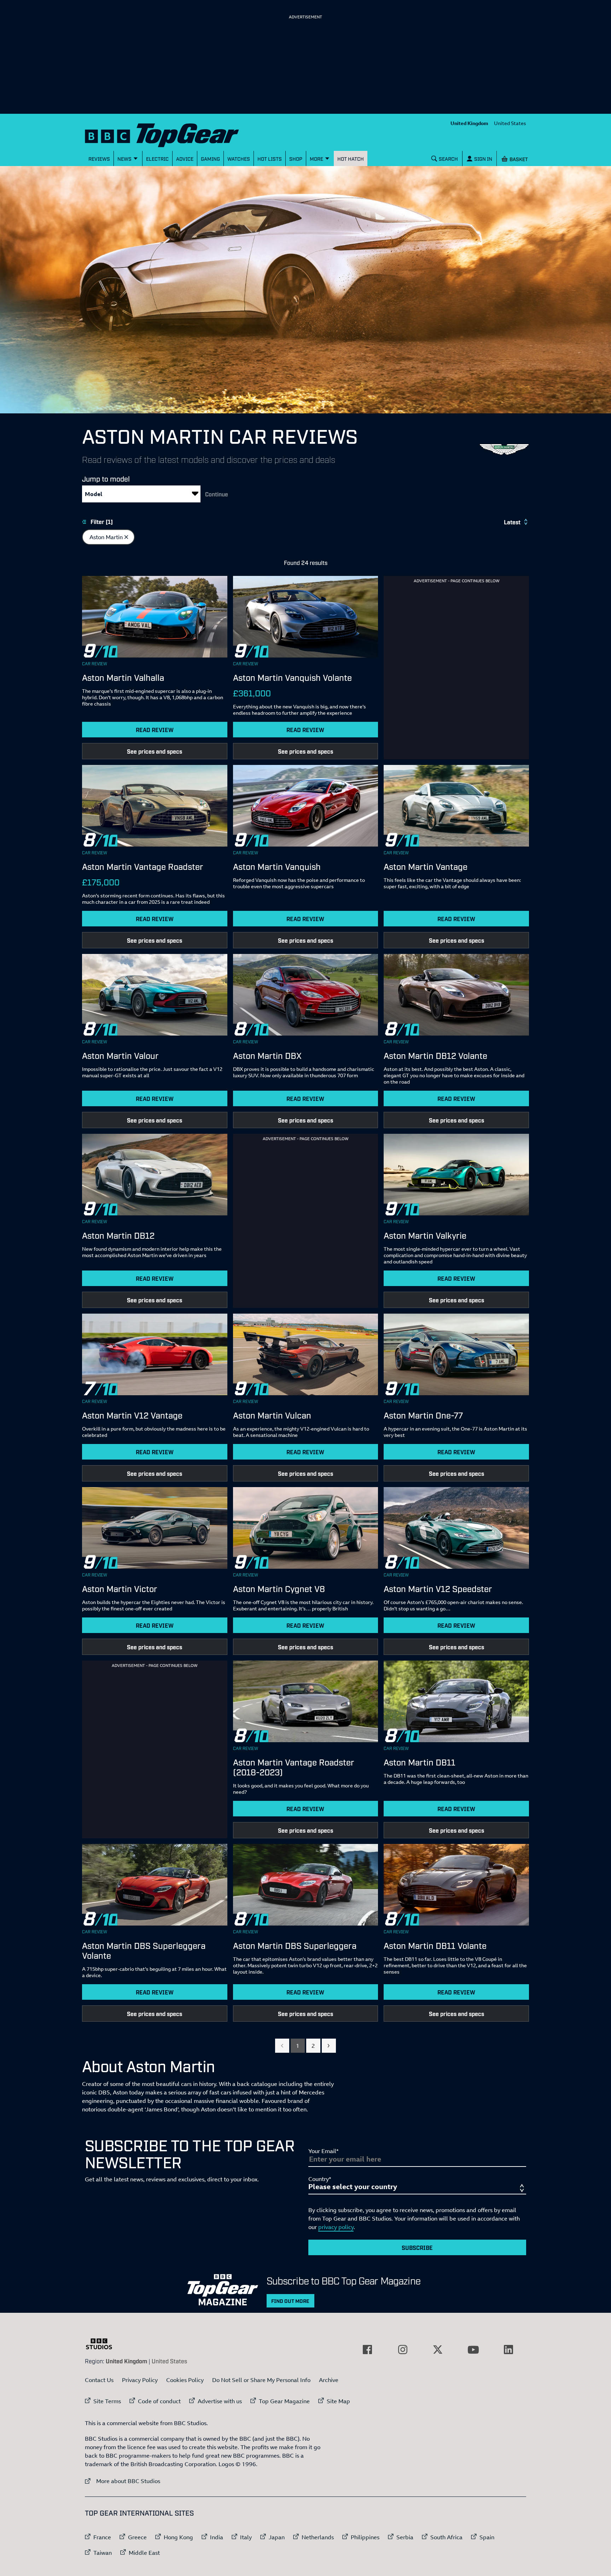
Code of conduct (159, 2401)
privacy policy (336, 2227)
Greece (137, 2537)
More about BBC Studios (123, 2481)
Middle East (144, 2553)
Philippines (365, 2537)
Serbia (405, 2537)
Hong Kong (178, 2537)
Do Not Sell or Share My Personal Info (261, 2380)
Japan (277, 2537)
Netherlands (318, 2537)
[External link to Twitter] (438, 2350)
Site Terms (107, 2401)
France (102, 2537)
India (217, 2537)
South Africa (446, 2537)
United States (510, 123)
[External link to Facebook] (367, 2350)
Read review (155, 730)
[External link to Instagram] (403, 2350)
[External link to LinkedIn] (508, 2350)
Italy (246, 2537)
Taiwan (103, 2553)
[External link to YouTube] (473, 2350)
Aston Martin (112, 538)
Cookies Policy (185, 2380)
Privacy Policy (140, 2380)
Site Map (338, 2401)
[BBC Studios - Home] (103, 2344)
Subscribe (417, 2247)
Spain (487, 2537)
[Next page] (329, 2046)
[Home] (171, 134)
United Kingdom (469, 123)
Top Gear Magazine (284, 2401)
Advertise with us (220, 2401)
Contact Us (99, 2380)
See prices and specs (155, 751)
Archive (329, 2380)
